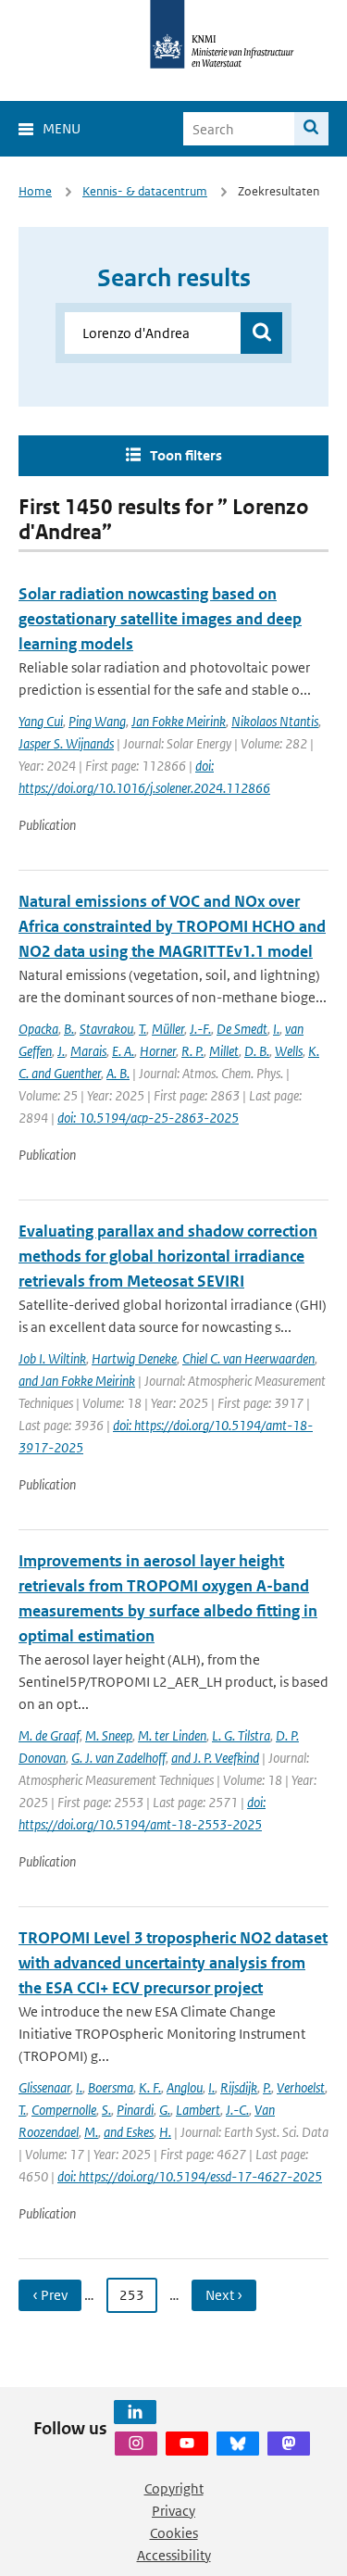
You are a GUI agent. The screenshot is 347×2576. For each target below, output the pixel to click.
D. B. (257, 1051)
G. (165, 2110)
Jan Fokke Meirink (179, 721)
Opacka (38, 1029)
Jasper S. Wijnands (66, 743)
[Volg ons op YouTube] (187, 2444)
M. (91, 2132)
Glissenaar (44, 2087)
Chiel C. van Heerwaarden (248, 1358)
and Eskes (129, 2132)
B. (69, 1029)
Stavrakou (106, 1029)
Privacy (173, 2511)
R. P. (192, 1051)
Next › (224, 2295)
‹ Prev (50, 2295)
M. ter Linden (172, 1735)
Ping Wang (97, 721)
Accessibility (174, 2555)
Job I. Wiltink (52, 1358)
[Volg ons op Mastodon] (289, 2444)
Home (35, 191)
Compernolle (64, 2110)
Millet (224, 1051)
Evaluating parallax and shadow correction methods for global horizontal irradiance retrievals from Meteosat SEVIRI (168, 1256)
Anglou (185, 2087)
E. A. (123, 1051)
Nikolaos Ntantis (275, 721)
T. (143, 1029)
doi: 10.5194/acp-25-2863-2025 (148, 1118)
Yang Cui (41, 721)
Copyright (174, 2488)
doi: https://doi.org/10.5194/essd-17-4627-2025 (190, 2176)
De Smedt (242, 1029)
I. (276, 1029)
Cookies (174, 2533)
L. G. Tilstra (241, 1735)
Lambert (198, 2110)
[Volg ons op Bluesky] (238, 2444)
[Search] (311, 129)
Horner (158, 1051)
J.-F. (200, 1029)
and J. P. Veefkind (215, 1758)
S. (106, 2110)
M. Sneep (109, 1735)
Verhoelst (301, 2087)
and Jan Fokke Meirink (77, 1381)
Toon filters (186, 455)
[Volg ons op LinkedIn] (135, 2412)
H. (165, 2132)
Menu (62, 128)
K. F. (150, 2087)
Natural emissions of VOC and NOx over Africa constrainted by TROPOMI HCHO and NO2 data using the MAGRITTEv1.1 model (172, 926)
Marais (88, 1051)
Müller (168, 1029)
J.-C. (237, 2110)
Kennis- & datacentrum (145, 191)
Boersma (111, 2087)
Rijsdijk (239, 2087)
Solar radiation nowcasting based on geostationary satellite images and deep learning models (160, 619)
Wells (289, 1051)
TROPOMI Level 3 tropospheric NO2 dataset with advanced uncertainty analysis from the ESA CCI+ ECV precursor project (173, 1963)
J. (61, 1051)
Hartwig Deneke (134, 1358)
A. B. (118, 1073)
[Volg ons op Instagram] (136, 2444)
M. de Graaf (49, 1735)
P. (267, 2087)
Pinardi (135, 2110)
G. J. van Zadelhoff (118, 1758)
